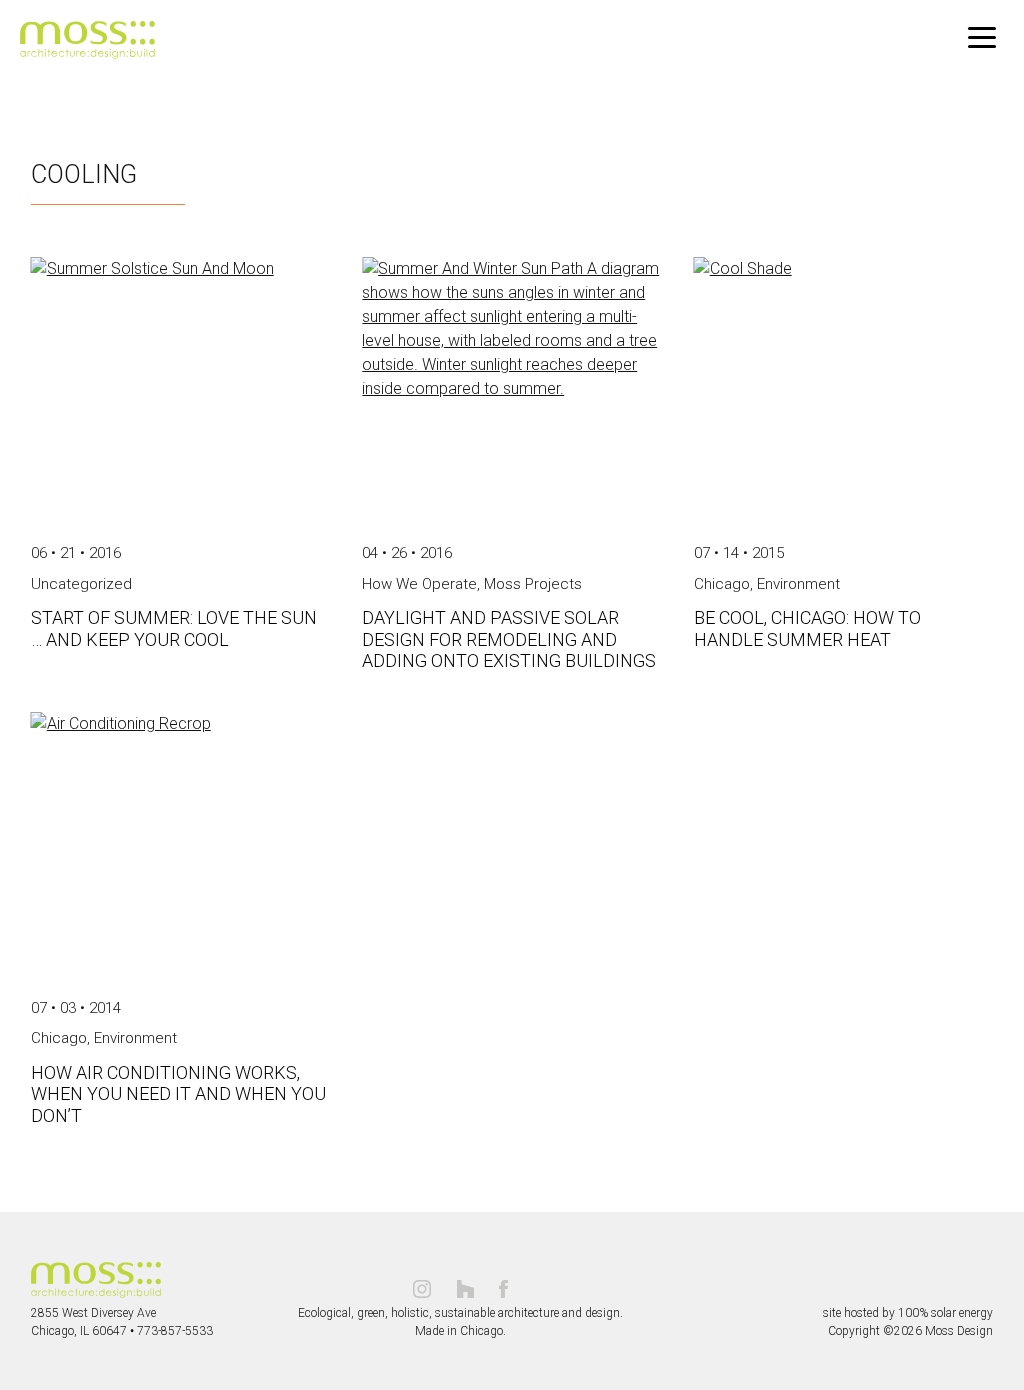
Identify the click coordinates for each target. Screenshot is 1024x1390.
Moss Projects (533, 584)
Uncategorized (81, 584)
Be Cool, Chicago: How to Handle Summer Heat (807, 628)
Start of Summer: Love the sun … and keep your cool (174, 628)
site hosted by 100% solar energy (908, 1313)
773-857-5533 (175, 1331)
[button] (982, 38)
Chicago (722, 584)
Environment (798, 584)
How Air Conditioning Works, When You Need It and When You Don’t (178, 1094)
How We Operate (419, 584)
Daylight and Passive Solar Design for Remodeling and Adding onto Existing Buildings (509, 639)
